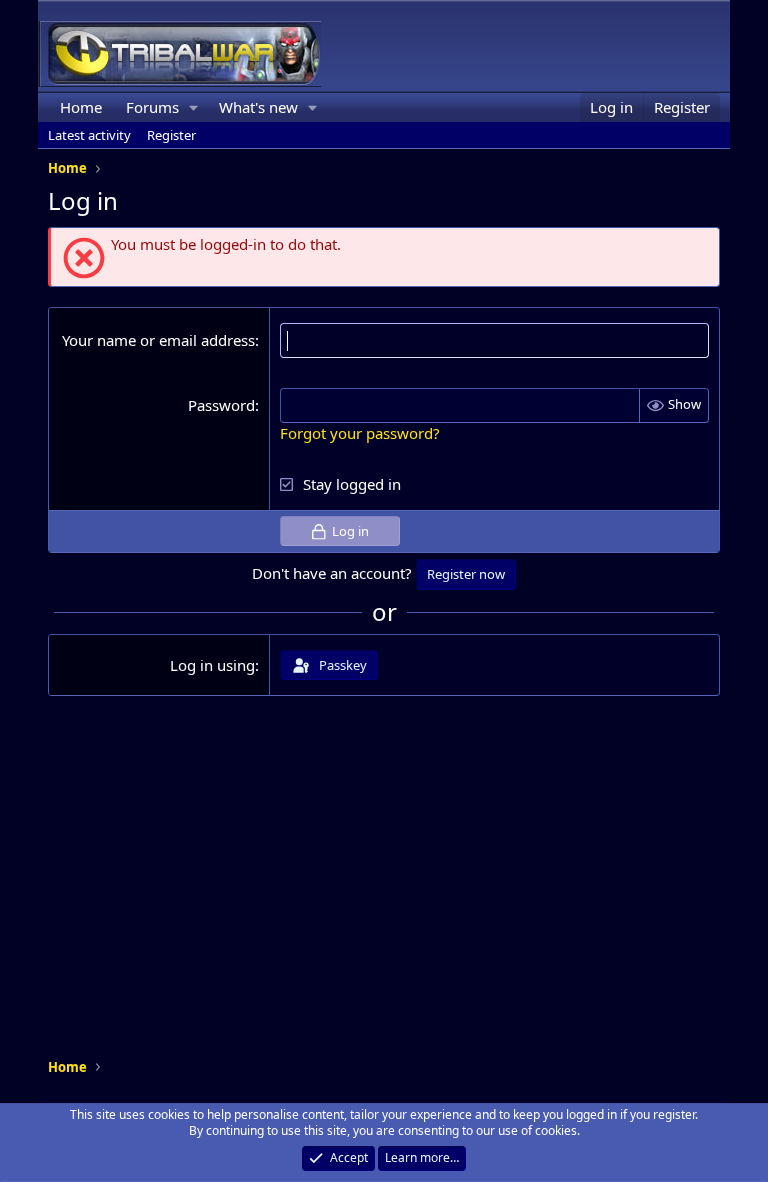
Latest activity (89, 135)
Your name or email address (158, 340)
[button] (194, 107)
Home (81, 107)
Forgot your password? (360, 433)
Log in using (212, 665)
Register (171, 135)
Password (221, 405)
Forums (152, 107)
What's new (258, 107)
